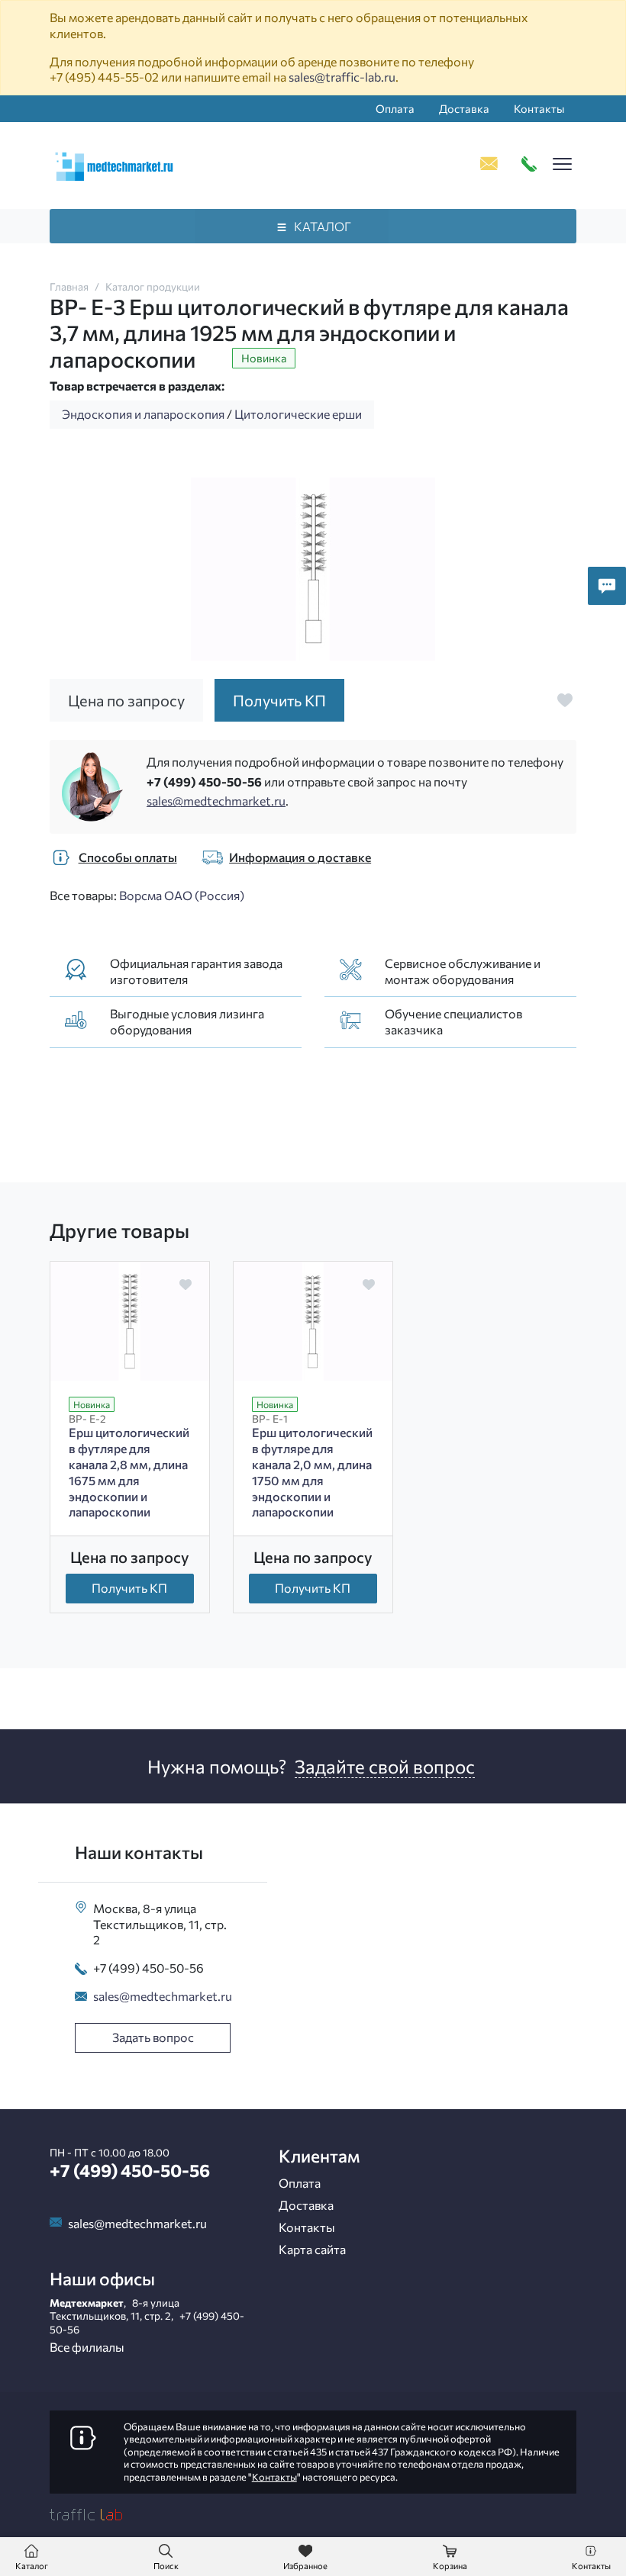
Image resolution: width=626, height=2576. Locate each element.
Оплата (395, 108)
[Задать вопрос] (607, 586)
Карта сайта (312, 2249)
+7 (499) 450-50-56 (204, 781)
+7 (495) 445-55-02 (104, 77)
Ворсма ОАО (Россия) (182, 895)
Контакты (539, 108)
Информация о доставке (300, 857)
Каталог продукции (153, 286)
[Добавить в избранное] (565, 700)
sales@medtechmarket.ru (216, 801)
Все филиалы (87, 2347)
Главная (69, 286)
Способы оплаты (128, 857)
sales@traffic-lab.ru (342, 77)
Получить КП (129, 1588)
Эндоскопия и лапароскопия (143, 414)
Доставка (464, 108)
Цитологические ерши (298, 414)
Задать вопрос (153, 2037)
